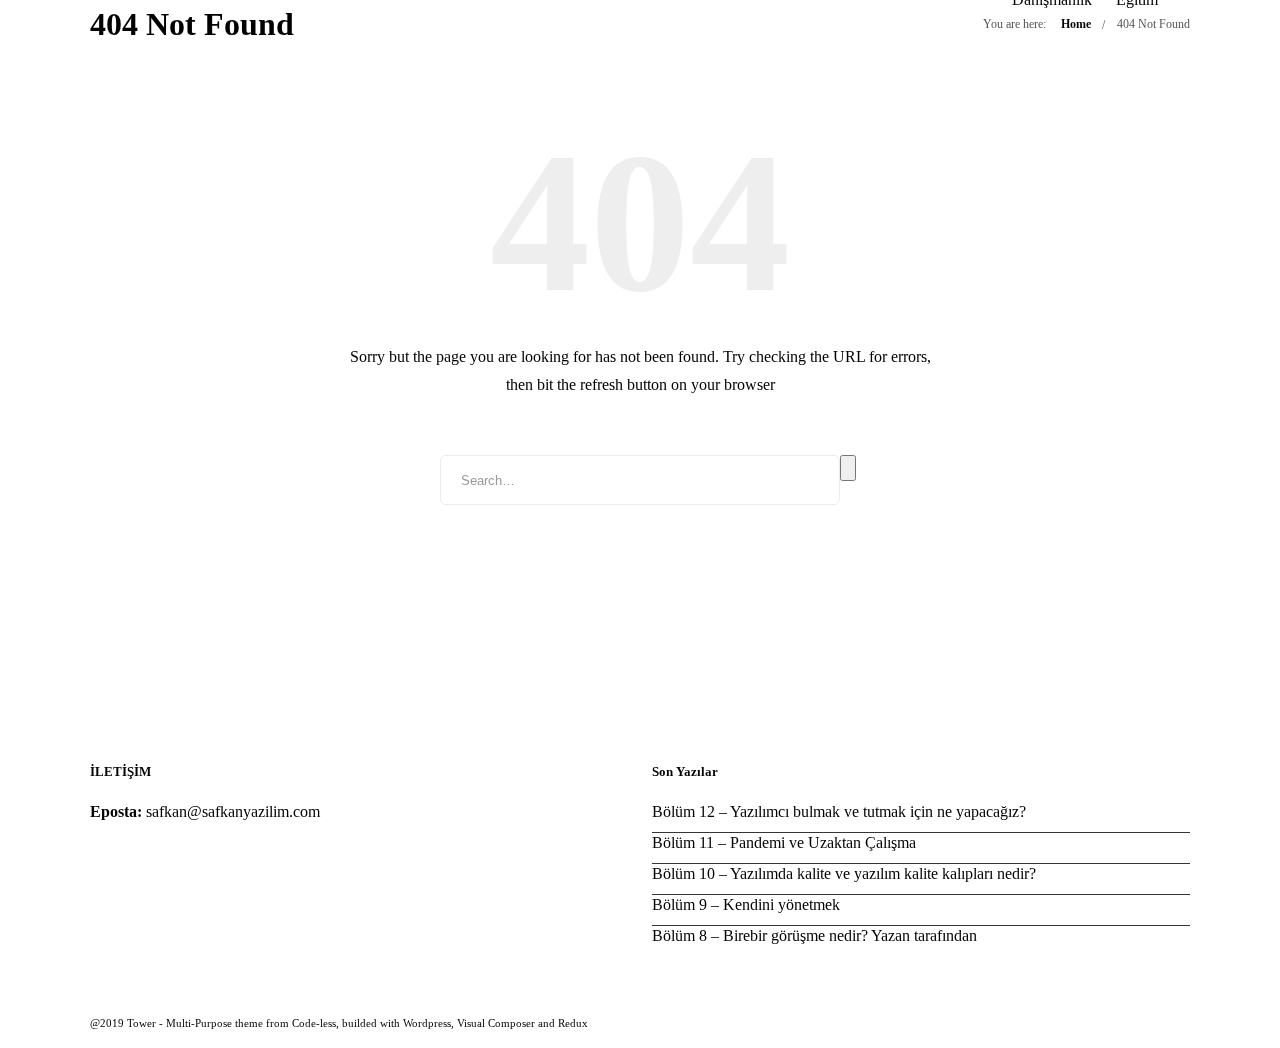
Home (1076, 24)
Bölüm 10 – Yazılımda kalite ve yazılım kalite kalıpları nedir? (844, 873)
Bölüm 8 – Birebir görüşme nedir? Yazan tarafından (814, 935)
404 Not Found (1153, 24)
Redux (573, 1023)
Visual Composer (496, 1023)
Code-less (314, 1023)
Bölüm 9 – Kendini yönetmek (746, 904)
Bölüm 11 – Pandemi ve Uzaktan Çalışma (784, 842)
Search (848, 468)
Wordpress (427, 1023)
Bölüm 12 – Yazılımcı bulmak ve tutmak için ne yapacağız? (839, 811)
